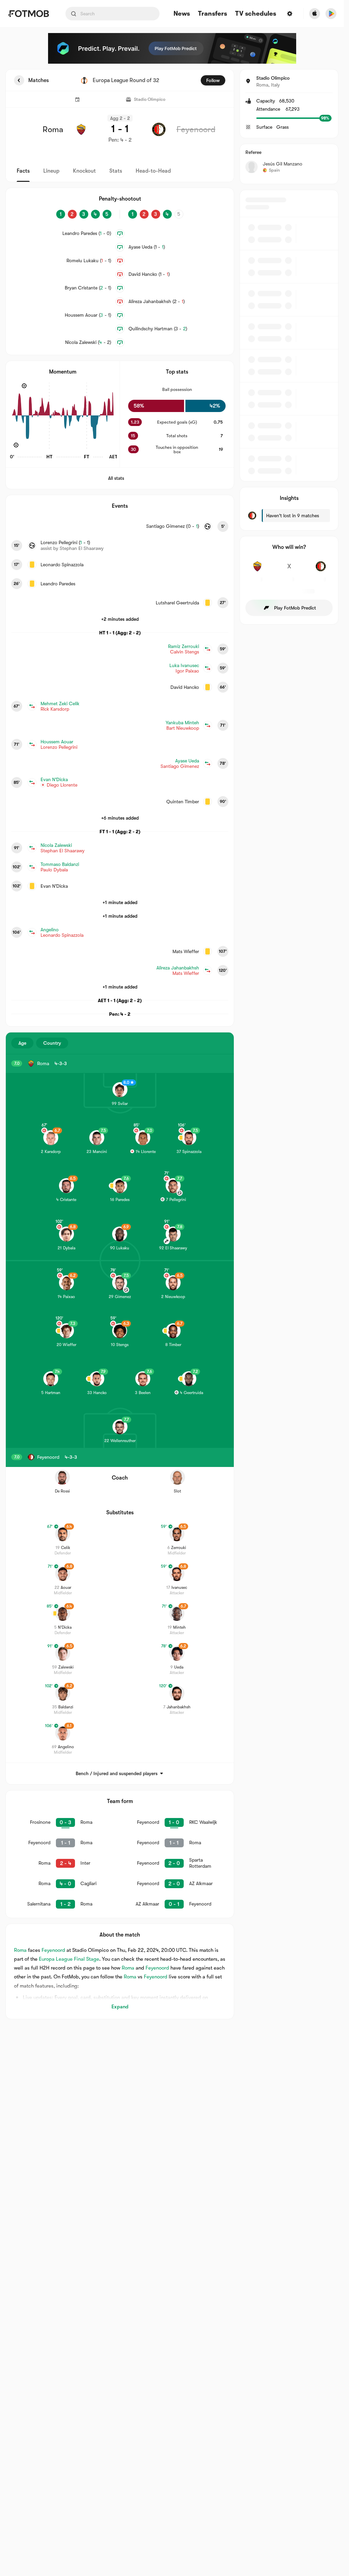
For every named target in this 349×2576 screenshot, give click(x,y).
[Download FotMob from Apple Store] (315, 14)
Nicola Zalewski (88, 342)
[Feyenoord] (321, 570)
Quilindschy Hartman (158, 329)
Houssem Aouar (88, 315)
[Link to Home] (28, 14)
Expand (120, 2007)
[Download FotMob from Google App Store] (331, 14)
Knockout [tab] (84, 171)
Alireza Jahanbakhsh (157, 301)
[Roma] (257, 570)
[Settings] (290, 14)
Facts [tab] (23, 171)
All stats (116, 478)
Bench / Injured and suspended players (117, 1773)
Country (52, 1043)
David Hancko (149, 274)
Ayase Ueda (147, 247)
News (182, 14)
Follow (213, 80)
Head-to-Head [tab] (153, 171)
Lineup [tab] (51, 171)
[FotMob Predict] (172, 48)
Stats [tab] (116, 171)
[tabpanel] (172, 1044)
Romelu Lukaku (89, 260)
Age (22, 1043)
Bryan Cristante (88, 288)
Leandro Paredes (87, 233)
